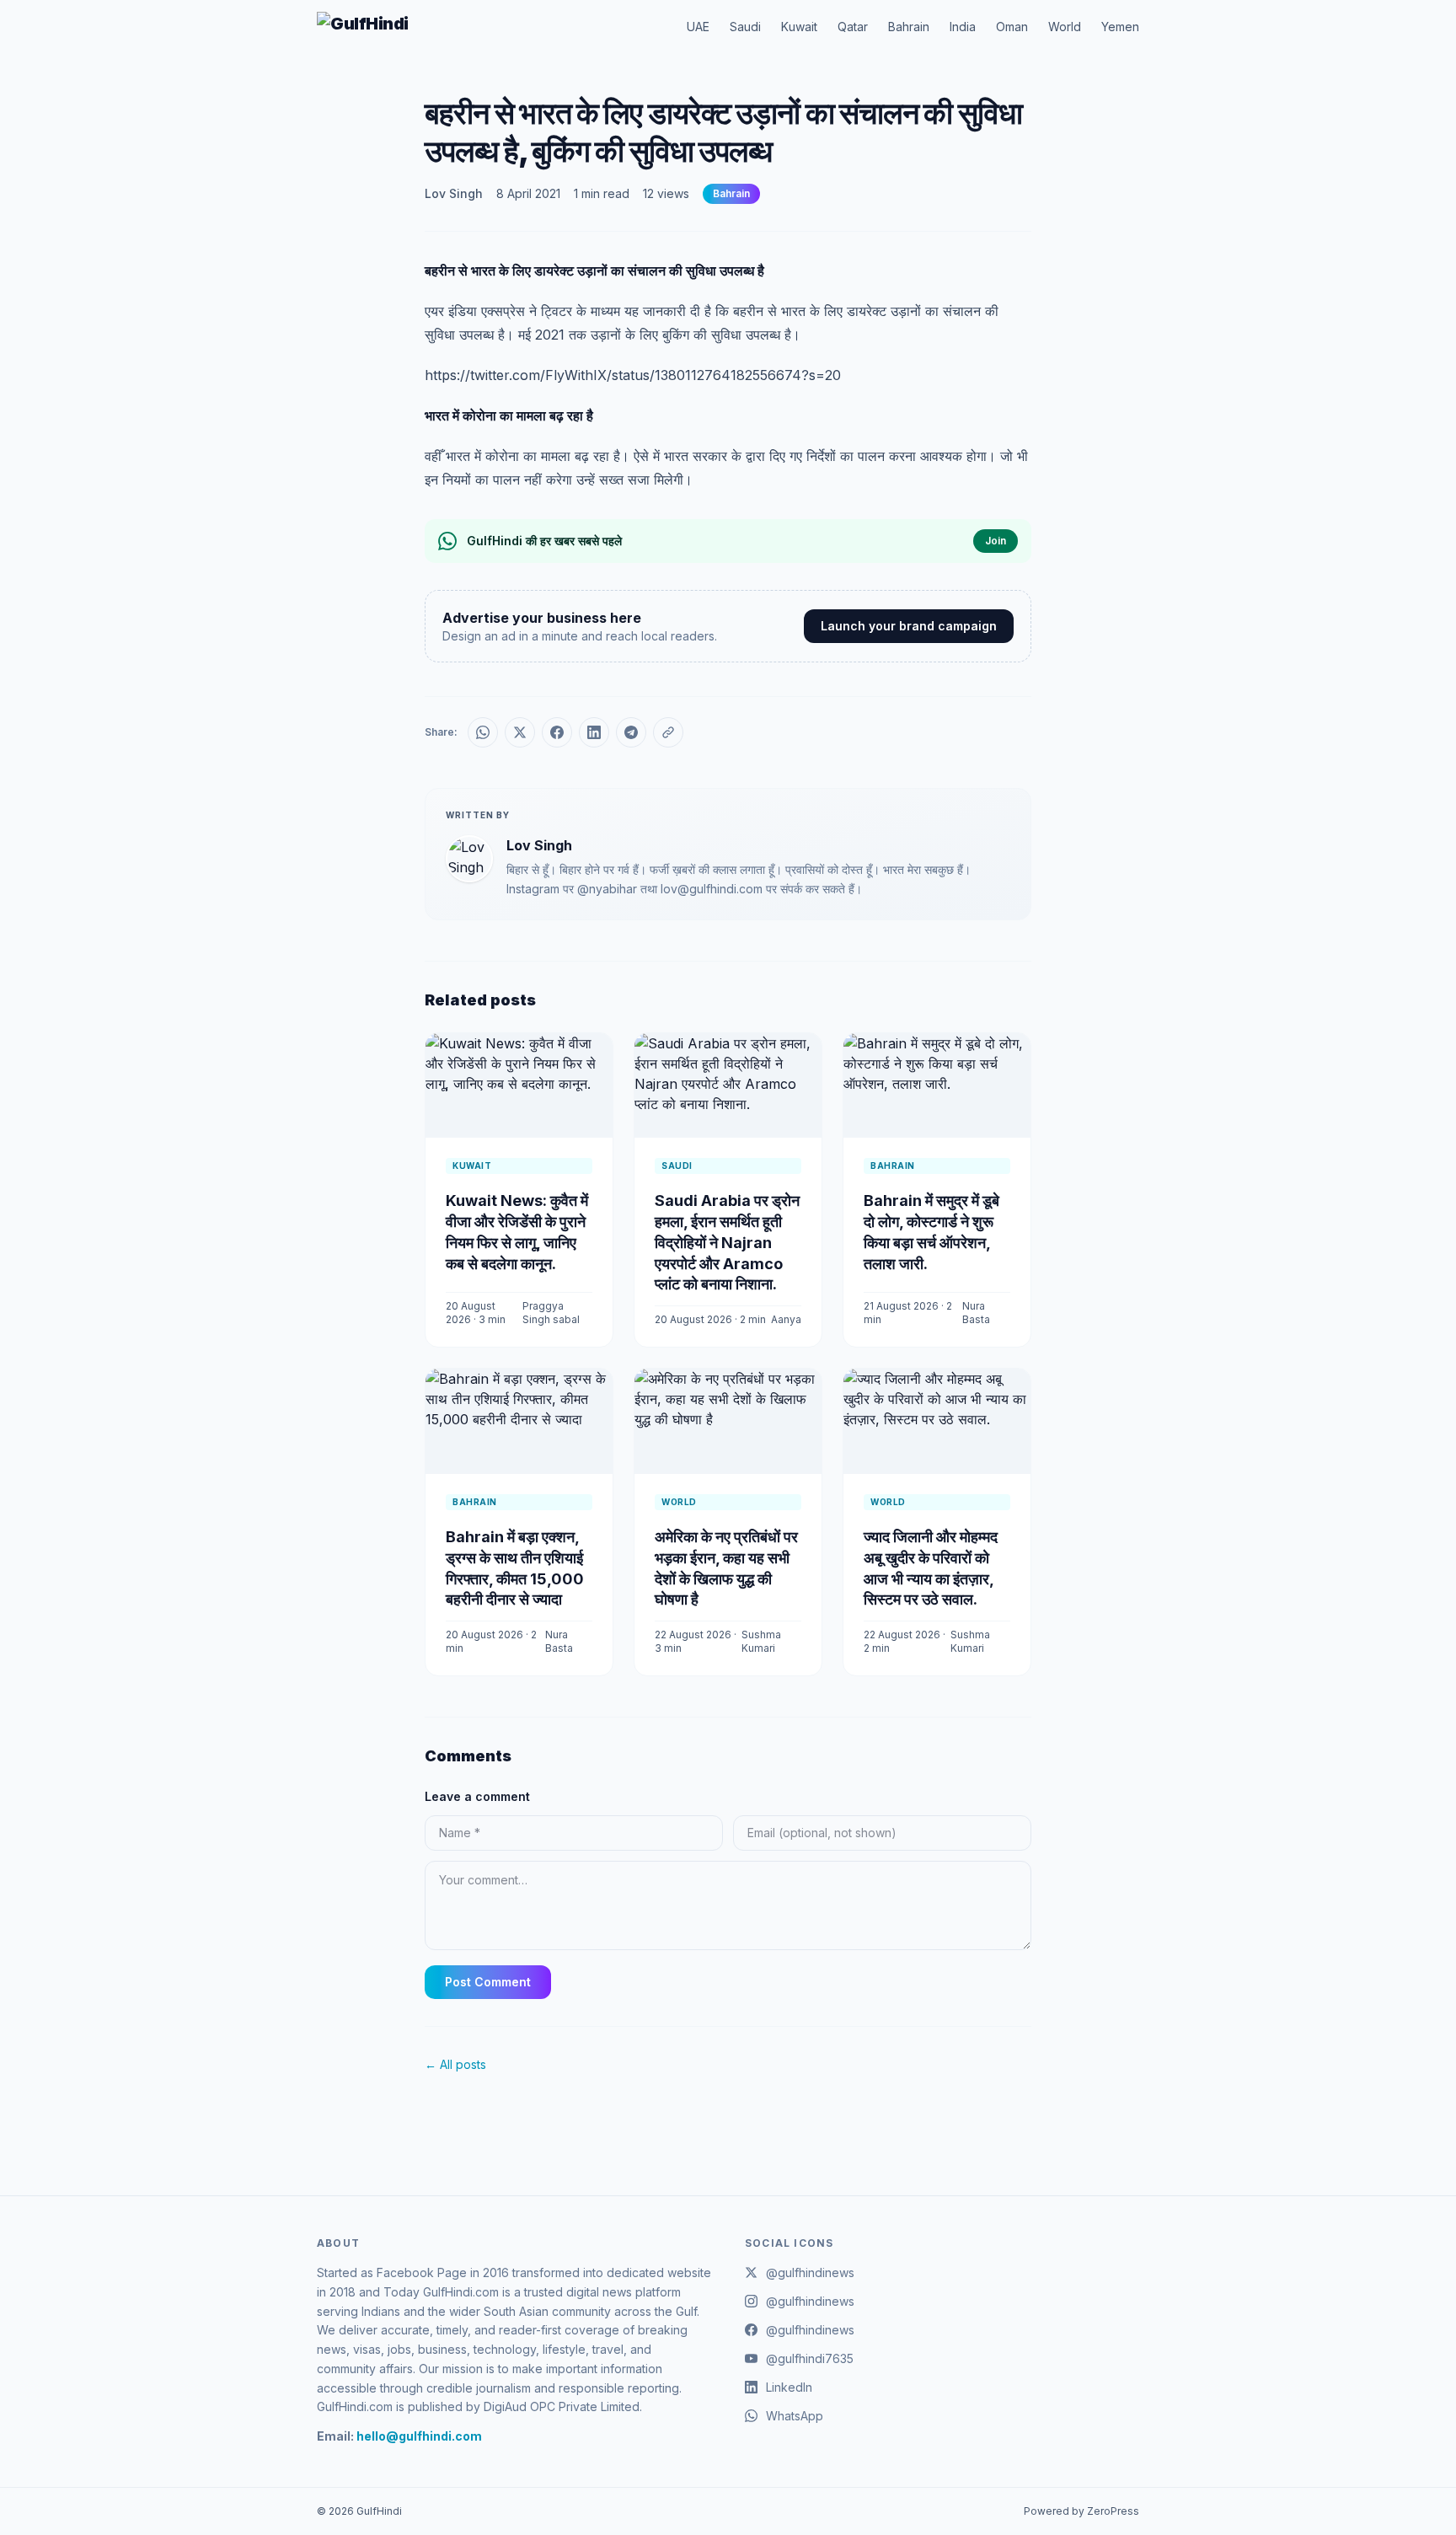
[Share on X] (520, 732)
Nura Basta (976, 1313)
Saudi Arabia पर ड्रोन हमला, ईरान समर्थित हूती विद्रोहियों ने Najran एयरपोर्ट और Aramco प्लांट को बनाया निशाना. (727, 1242)
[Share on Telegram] (631, 732)
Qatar (853, 27)
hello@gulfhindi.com (419, 2436)
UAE (698, 27)
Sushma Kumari (761, 1641)
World (1065, 27)
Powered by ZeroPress (1081, 2511)
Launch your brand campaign (909, 626)
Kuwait (799, 27)
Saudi (745, 27)
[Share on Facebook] (557, 732)
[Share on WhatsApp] (483, 732)
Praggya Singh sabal (551, 1313)
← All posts (455, 2064)
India (963, 27)
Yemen (1120, 27)
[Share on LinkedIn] (594, 732)
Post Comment (488, 1982)
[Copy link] (668, 732)
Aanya (786, 1319)
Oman (1012, 27)
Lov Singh (454, 193)
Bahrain (909, 27)
